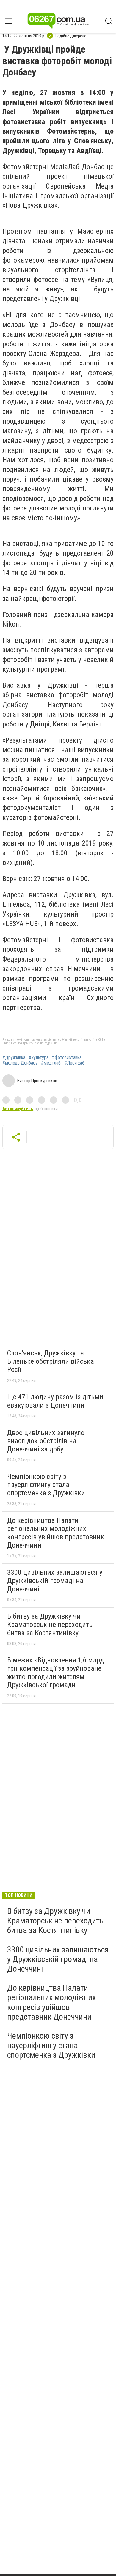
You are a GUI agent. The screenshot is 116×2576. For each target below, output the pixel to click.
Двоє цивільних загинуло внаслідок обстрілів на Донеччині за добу (46, 1441)
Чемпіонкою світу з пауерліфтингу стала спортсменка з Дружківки (46, 1485)
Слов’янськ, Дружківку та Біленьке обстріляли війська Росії (51, 1361)
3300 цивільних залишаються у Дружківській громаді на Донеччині (55, 1581)
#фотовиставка (67, 1058)
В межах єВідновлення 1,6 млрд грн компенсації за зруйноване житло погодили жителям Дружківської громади (55, 1672)
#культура (39, 1058)
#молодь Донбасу (20, 1063)
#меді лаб (51, 1063)
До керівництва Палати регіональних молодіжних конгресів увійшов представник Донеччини (56, 1533)
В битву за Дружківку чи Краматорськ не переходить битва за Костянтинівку (50, 1624)
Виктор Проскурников (37, 1081)
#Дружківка (14, 1058)
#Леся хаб (74, 1063)
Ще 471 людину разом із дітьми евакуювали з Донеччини (55, 1401)
